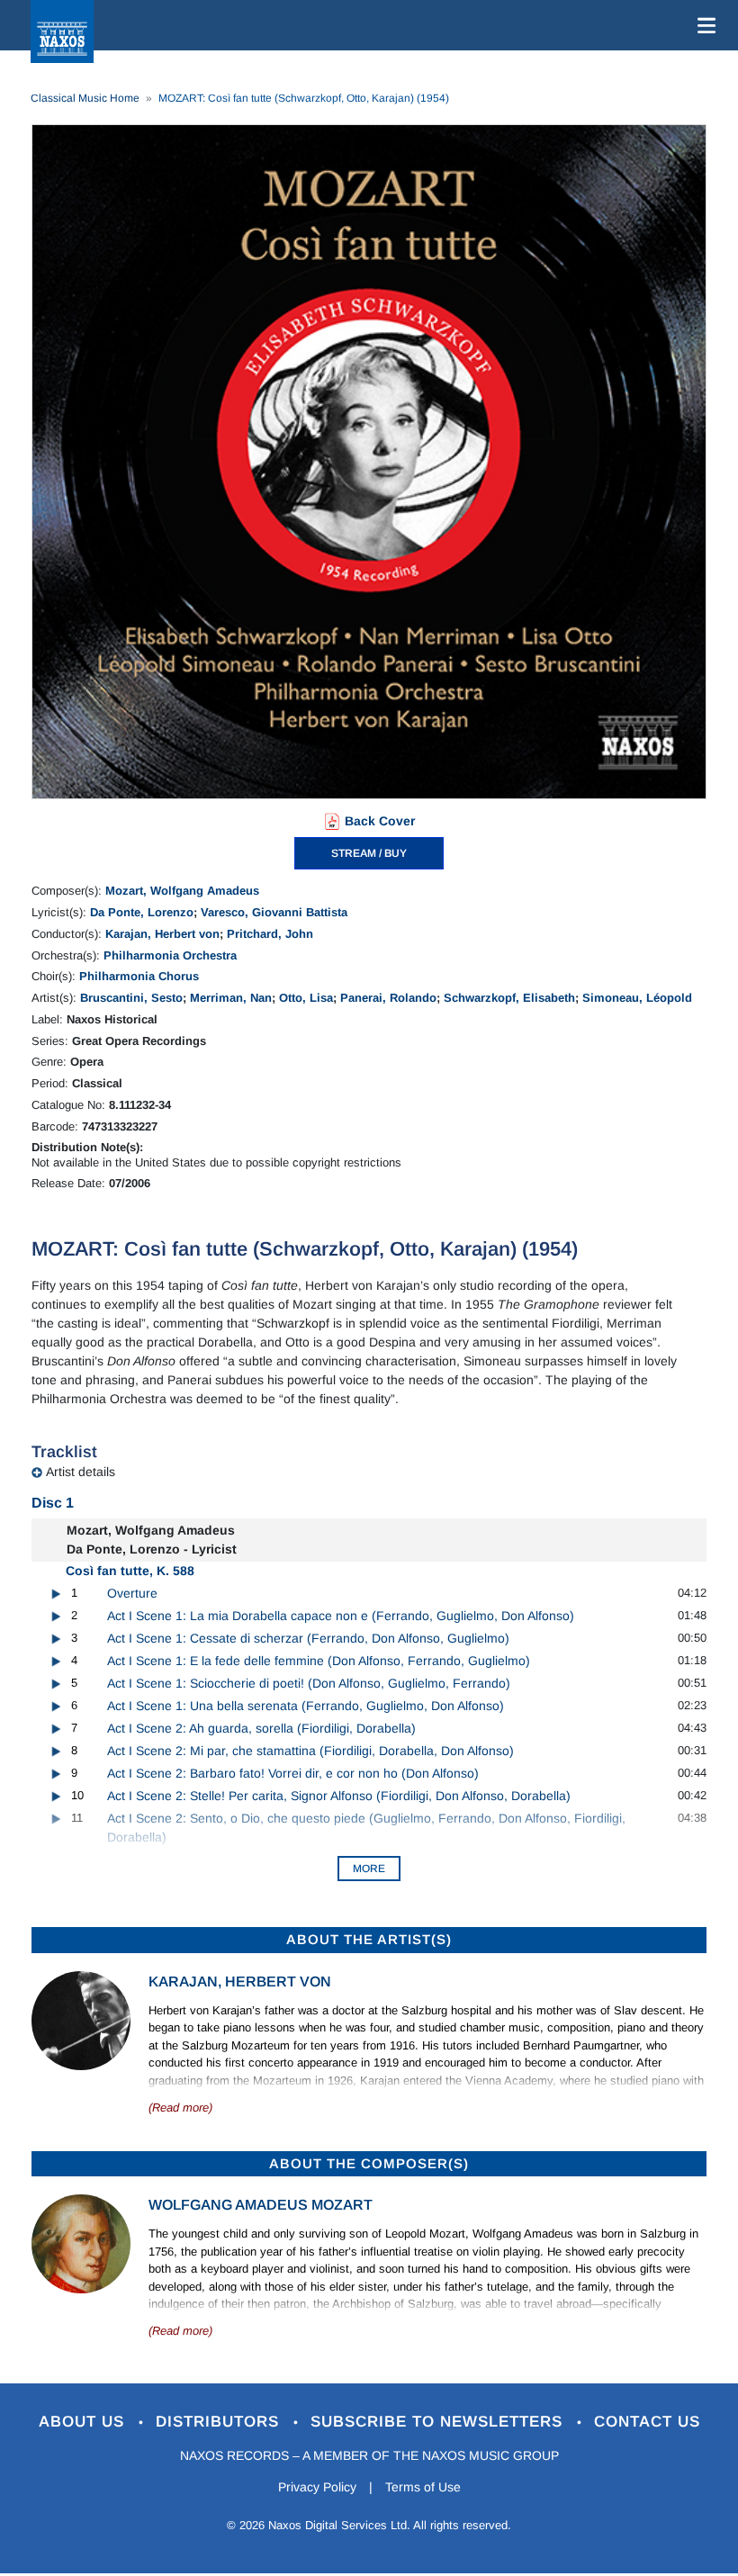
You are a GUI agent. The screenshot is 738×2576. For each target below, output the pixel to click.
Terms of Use (423, 2487)
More (369, 1869)
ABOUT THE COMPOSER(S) (369, 2163)
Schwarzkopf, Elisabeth (509, 998)
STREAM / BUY (369, 853)
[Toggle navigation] (703, 25)
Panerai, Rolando (388, 998)
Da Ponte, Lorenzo (142, 912)
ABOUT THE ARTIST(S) (369, 1939)
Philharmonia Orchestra (170, 955)
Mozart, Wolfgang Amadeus (182, 891)
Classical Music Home (85, 98)
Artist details (81, 1472)
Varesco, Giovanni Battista (274, 912)
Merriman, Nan (231, 998)
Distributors (220, 2422)
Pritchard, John (270, 934)
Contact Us (647, 2422)
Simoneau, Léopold (637, 998)
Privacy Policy (317, 2487)
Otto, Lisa (306, 998)
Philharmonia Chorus (139, 976)
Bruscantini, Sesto (131, 998)
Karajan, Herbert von (162, 934)
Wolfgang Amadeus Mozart (261, 2205)
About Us (84, 2422)
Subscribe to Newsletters (439, 2422)
